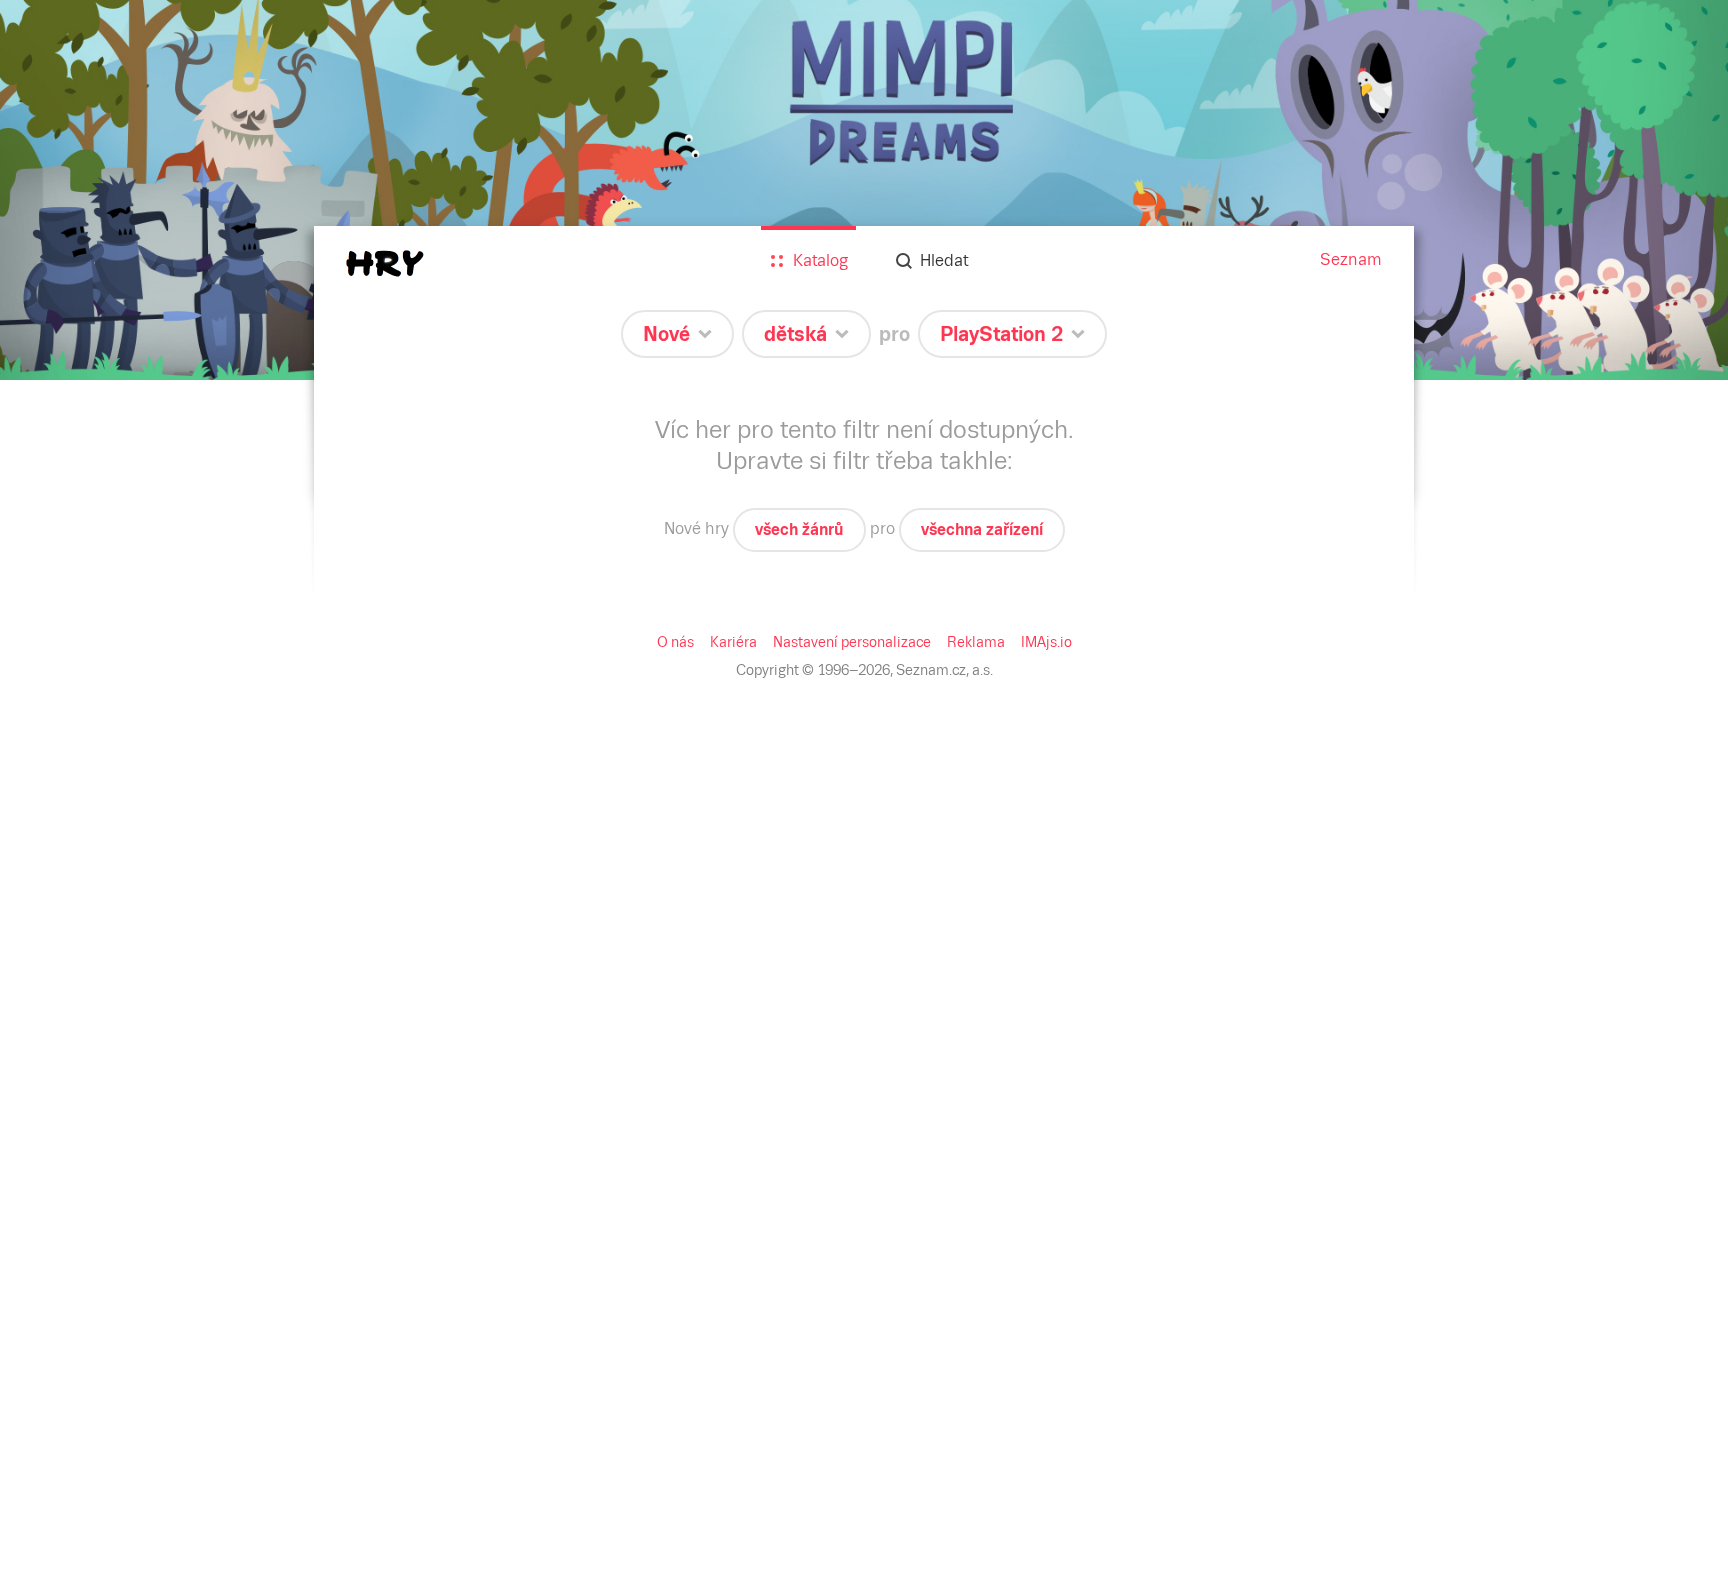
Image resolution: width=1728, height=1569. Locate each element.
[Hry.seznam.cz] (385, 263)
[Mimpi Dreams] (864, 190)
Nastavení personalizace (852, 642)
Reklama (976, 642)
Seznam (1351, 259)
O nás (675, 642)
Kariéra (733, 642)
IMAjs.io (1046, 642)
